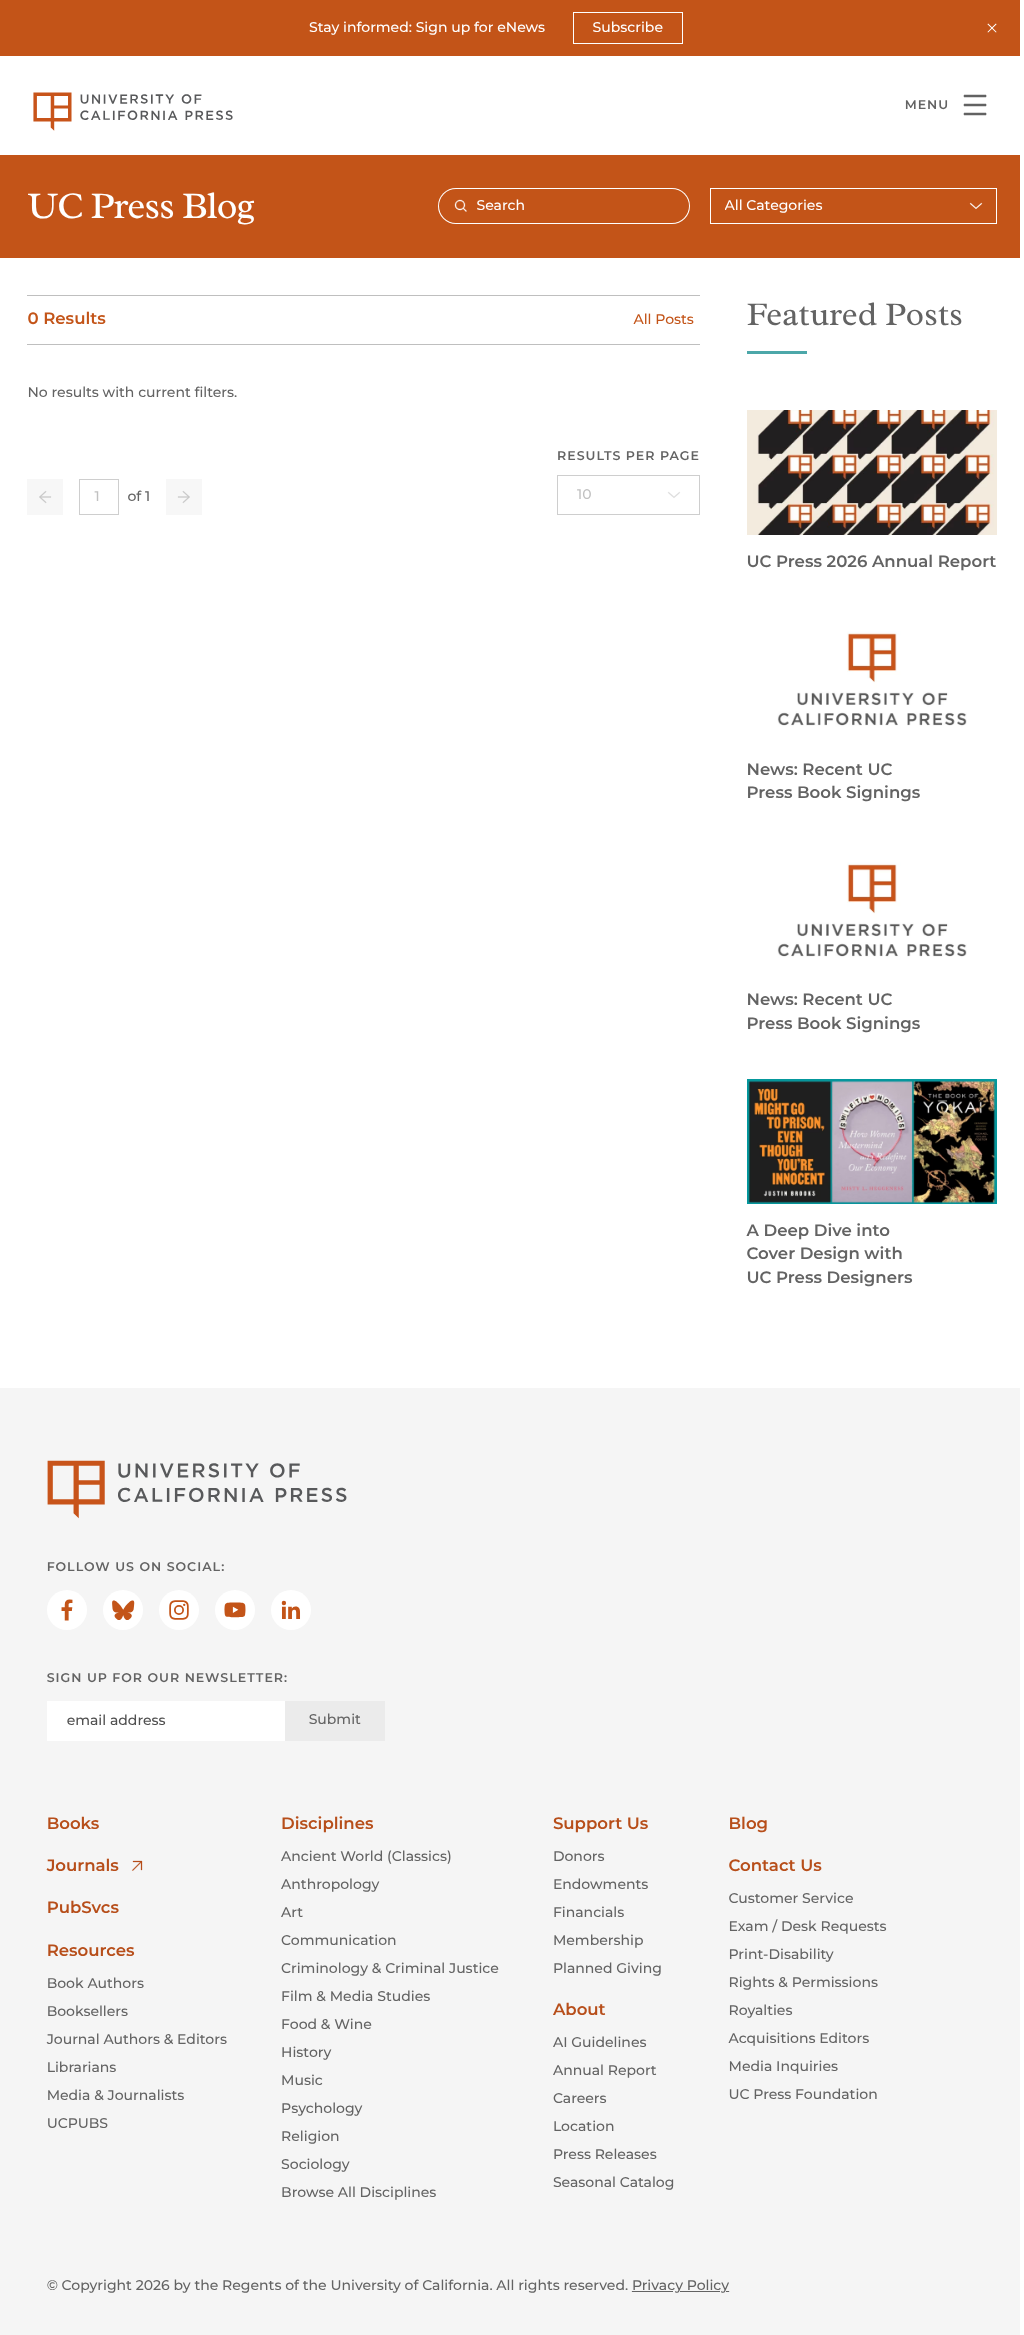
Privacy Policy (680, 2285)
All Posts (663, 319)
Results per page (628, 456)
